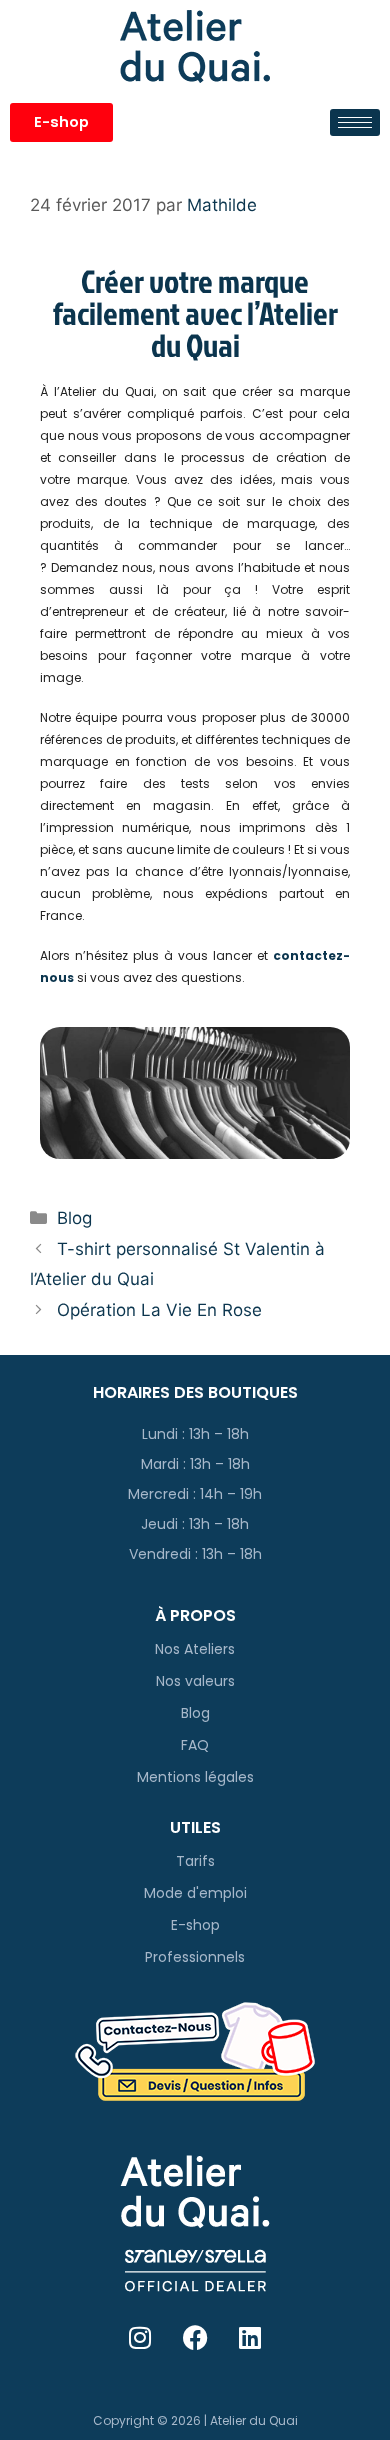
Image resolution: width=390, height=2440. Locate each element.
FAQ (195, 1745)
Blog (74, 1218)
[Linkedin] (250, 2337)
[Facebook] (195, 2337)
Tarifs (195, 1861)
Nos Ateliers (195, 1649)
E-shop (195, 1925)
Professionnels (195, 1957)
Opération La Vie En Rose (159, 1310)
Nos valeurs (195, 1681)
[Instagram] (140, 2337)
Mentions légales (195, 1777)
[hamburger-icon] (355, 122)
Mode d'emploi (195, 1893)
